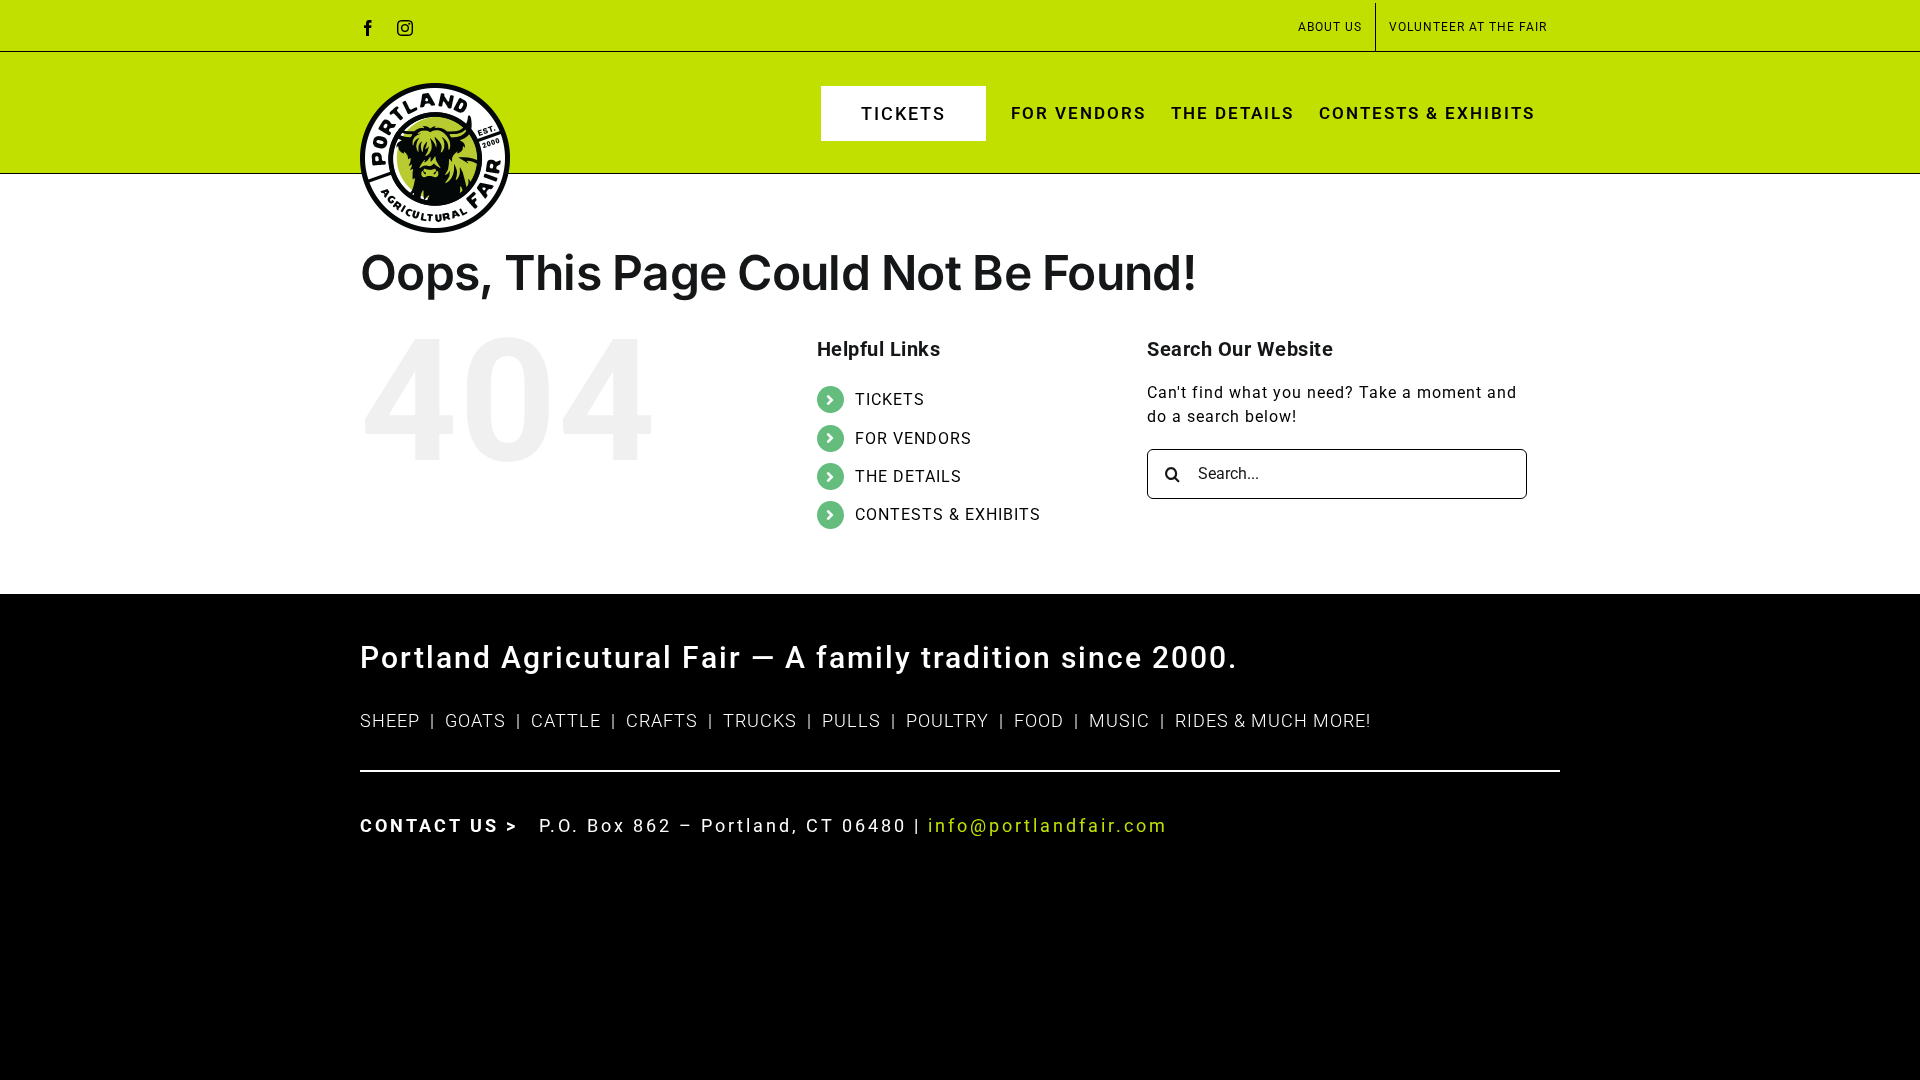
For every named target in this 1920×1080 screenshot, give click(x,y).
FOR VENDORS (913, 438)
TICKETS (890, 399)
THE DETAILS (908, 476)
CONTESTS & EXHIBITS (948, 514)
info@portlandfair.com (1048, 825)
